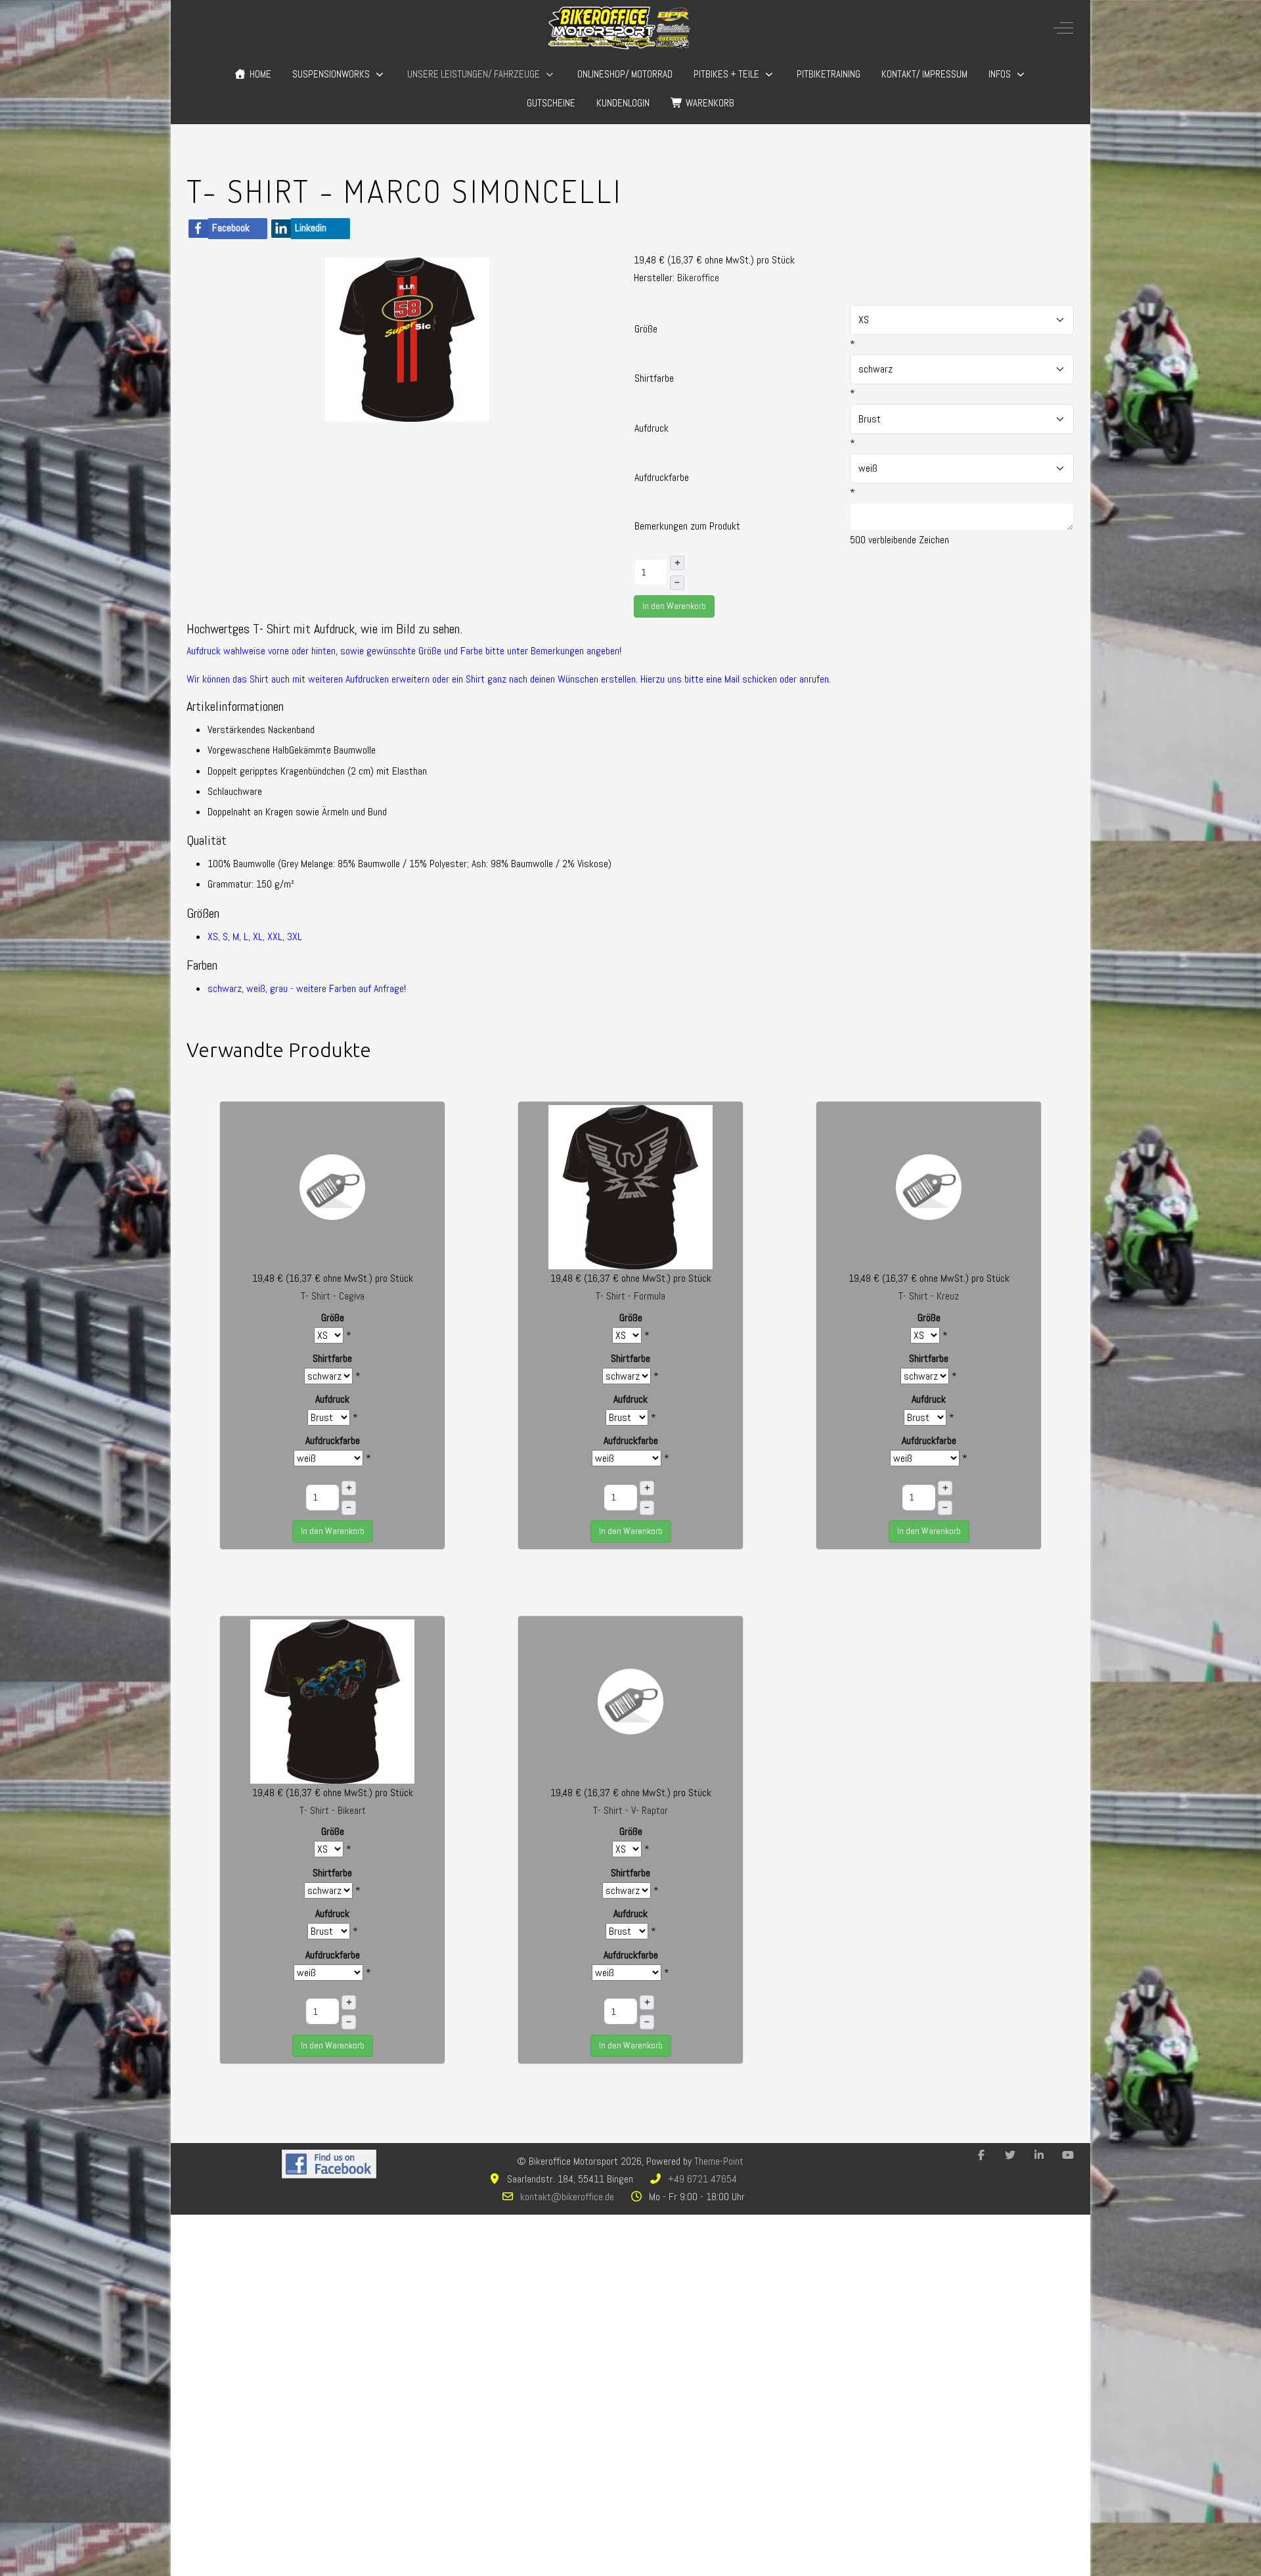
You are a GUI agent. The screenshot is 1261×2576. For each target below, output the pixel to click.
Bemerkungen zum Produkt (687, 526)
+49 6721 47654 (702, 2179)
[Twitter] (1010, 2155)
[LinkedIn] (1039, 2155)
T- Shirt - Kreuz (929, 1296)
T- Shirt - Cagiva (333, 1296)
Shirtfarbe (654, 378)
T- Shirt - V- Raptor (630, 1810)
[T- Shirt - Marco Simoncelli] (407, 339)
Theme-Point (719, 2161)
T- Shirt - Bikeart (333, 1810)
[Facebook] (981, 2155)
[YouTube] (1068, 2155)
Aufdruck (652, 428)
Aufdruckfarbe (662, 477)
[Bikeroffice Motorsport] (619, 28)
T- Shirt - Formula (630, 1296)
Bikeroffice (698, 278)
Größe (646, 329)
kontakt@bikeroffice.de (567, 2197)
